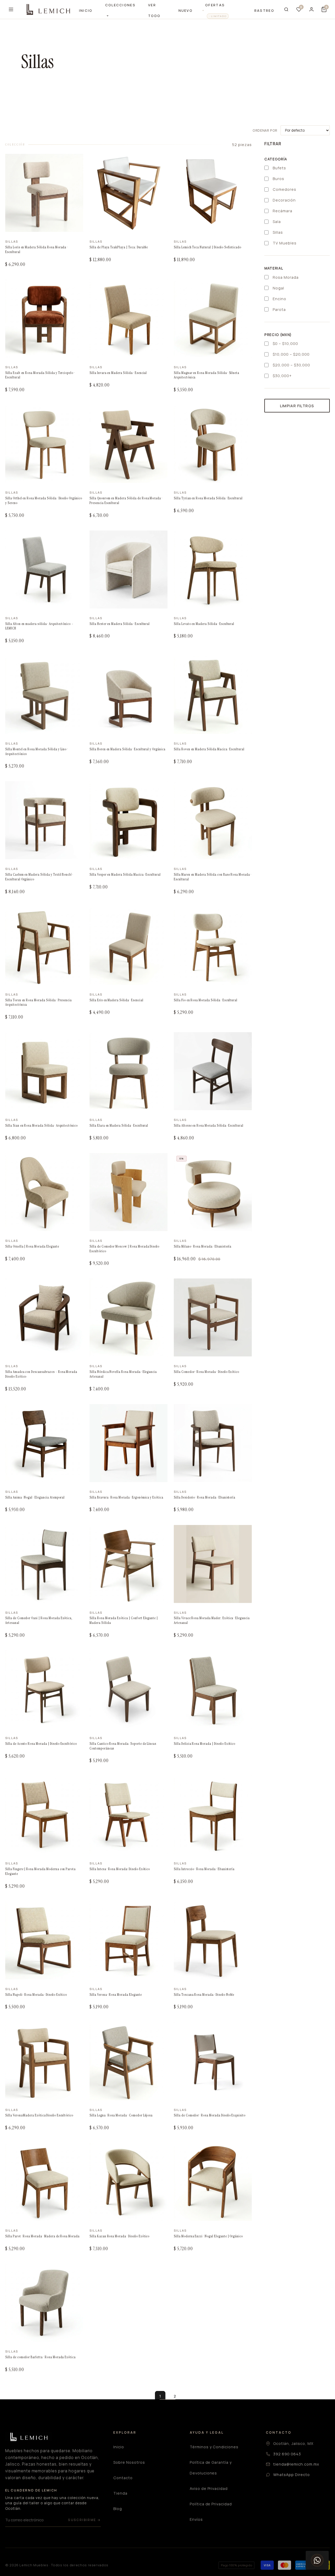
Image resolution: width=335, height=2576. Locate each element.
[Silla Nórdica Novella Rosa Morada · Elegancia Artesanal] (129, 1317)
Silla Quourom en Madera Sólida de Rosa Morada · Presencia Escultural (126, 501)
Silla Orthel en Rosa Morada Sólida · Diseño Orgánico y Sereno (44, 501)
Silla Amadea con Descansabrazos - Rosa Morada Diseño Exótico (41, 1374)
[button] (324, 9)
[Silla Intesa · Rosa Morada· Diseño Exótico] (129, 1815)
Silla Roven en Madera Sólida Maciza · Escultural (209, 749)
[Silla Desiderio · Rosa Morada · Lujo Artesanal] (213, 1443)
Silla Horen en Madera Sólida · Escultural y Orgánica (127, 749)
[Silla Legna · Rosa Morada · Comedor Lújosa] (129, 2061)
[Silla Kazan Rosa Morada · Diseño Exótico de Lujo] (129, 2182)
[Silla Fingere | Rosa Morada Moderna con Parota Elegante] (44, 1815)
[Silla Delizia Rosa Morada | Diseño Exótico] (213, 1689)
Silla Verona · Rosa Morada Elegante (116, 1995)
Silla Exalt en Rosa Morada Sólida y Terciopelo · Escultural (40, 375)
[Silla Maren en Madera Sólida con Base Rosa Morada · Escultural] (213, 820)
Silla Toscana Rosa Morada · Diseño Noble (204, 1995)
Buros (278, 179)
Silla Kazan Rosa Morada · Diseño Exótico (119, 2236)
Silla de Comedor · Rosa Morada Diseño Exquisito (210, 2115)
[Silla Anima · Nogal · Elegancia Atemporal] (44, 1443)
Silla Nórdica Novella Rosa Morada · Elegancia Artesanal (123, 1374)
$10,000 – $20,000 (291, 354)
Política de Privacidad (211, 2504)
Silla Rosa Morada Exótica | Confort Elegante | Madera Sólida (124, 1620)
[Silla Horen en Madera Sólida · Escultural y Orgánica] (129, 695)
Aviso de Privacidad (209, 2488)
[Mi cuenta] (311, 9)
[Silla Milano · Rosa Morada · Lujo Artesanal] (213, 1192)
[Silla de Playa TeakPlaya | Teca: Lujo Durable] (129, 193)
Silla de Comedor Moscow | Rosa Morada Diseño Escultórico (124, 1249)
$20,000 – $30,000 (291, 365)
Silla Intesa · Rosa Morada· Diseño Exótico (120, 1869)
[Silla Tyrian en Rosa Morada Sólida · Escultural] (213, 444)
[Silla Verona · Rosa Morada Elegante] (129, 1940)
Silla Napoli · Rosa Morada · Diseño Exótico (36, 1995)
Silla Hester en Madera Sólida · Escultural (120, 624)
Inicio (86, 10)
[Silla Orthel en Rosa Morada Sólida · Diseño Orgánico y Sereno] (44, 444)
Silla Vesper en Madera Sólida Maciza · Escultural (125, 875)
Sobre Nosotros (129, 2462)
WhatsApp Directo (291, 2475)
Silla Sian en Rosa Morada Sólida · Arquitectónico (41, 1125)
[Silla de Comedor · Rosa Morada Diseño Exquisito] (213, 2061)
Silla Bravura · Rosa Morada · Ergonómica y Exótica (126, 1497)
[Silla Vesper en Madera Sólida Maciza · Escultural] (129, 820)
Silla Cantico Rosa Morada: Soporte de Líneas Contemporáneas (123, 1746)
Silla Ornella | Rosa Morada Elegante (32, 1246)
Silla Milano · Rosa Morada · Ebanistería (203, 1246)
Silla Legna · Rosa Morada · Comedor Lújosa (121, 2115)
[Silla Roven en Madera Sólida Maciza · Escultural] (213, 695)
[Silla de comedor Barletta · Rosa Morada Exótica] (44, 2303)
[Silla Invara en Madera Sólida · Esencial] (129, 318)
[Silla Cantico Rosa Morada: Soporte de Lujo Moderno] (129, 1689)
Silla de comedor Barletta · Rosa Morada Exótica (40, 2357)
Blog (118, 2509)
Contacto (123, 2478)
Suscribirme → (84, 2520)
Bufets (279, 168)
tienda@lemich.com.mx (296, 2464)
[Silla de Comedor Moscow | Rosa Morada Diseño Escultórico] (129, 1192)
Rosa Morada (286, 277)
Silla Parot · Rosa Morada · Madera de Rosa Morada (42, 2236)
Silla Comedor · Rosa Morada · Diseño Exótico (206, 1372)
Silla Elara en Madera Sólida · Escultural (119, 1125)
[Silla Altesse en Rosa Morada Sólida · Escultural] (213, 1071)
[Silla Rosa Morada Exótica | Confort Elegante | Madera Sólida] (129, 1564)
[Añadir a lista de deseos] (75, 164)
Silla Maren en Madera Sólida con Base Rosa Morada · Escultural (213, 877)
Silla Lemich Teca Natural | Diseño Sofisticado (208, 247)
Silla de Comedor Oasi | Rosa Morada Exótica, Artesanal (39, 1620)
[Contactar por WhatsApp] (317, 2560)
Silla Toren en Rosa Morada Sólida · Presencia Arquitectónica (38, 1002)
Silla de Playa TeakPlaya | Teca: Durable (119, 247)
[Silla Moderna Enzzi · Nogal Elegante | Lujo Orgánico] (213, 2182)
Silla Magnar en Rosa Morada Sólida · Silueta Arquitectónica (206, 375)
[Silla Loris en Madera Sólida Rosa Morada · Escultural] (44, 193)
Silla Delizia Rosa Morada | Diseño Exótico (205, 1744)
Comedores (284, 189)
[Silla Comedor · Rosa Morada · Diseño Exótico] (213, 1317)
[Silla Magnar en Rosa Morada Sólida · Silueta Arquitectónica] (213, 318)
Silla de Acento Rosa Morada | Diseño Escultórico (41, 1744)
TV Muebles (285, 243)
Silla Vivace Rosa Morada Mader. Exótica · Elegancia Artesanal (212, 1620)
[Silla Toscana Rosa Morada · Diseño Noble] (213, 1940)
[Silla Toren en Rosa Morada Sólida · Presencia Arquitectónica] (44, 946)
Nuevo (186, 10)
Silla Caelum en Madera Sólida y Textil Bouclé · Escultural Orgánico (39, 877)
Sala (277, 222)
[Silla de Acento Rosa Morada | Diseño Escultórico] (44, 1689)
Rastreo (264, 10)
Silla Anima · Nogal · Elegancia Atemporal (35, 1497)
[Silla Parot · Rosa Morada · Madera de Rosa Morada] (44, 2182)
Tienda (120, 2493)
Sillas (278, 232)
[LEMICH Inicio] (48, 9)
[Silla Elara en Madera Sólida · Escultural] (129, 1071)
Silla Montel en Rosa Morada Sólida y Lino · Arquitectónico (37, 751)
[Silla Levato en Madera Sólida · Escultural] (213, 569)
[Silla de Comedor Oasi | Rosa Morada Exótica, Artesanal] (44, 1564)
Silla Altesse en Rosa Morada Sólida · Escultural (209, 1125)
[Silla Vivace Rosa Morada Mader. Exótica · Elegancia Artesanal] (213, 1564)
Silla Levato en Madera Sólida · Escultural (204, 624)
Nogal (278, 288)
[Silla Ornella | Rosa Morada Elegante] (44, 1192)
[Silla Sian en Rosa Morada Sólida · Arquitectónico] (44, 1071)
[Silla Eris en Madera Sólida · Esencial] (129, 946)
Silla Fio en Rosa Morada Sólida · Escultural (206, 1000)
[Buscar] (286, 9)
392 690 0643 (287, 2454)
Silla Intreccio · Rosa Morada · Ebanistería (204, 1869)
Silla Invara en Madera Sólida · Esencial (118, 373)
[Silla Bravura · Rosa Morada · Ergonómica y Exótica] (129, 1443)
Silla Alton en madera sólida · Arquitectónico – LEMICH (39, 626)
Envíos (196, 2519)
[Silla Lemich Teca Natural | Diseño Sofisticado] (213, 193)
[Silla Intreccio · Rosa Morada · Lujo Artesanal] (213, 1815)
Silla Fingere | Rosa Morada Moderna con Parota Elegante (40, 1871)
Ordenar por (265, 130)
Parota (279, 309)
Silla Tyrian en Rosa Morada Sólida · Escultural (208, 498)
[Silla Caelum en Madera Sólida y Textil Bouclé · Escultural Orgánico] (44, 820)
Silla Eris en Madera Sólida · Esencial (116, 1000)
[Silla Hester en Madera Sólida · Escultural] (129, 569)
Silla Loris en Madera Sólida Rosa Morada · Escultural (36, 250)
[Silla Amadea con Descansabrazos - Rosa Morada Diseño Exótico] (44, 1317)
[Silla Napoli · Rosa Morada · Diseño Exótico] (44, 1940)
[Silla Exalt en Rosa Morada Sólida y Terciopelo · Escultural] (44, 318)
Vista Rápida (24, 227)
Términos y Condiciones (214, 2447)
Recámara (283, 211)
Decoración (284, 200)
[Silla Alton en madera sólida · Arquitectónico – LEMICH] (44, 569)
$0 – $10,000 (285, 343)
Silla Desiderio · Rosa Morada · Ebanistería (205, 1497)
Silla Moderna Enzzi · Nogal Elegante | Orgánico (208, 2236)
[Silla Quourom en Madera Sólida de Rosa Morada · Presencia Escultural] (129, 444)
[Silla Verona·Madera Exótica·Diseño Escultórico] (44, 2061)
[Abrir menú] (11, 9)
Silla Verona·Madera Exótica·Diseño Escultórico (39, 2115)
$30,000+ (282, 376)
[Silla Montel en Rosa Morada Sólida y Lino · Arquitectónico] (44, 695)
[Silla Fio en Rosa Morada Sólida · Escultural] (213, 946)
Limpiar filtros (297, 406)
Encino (280, 299)
